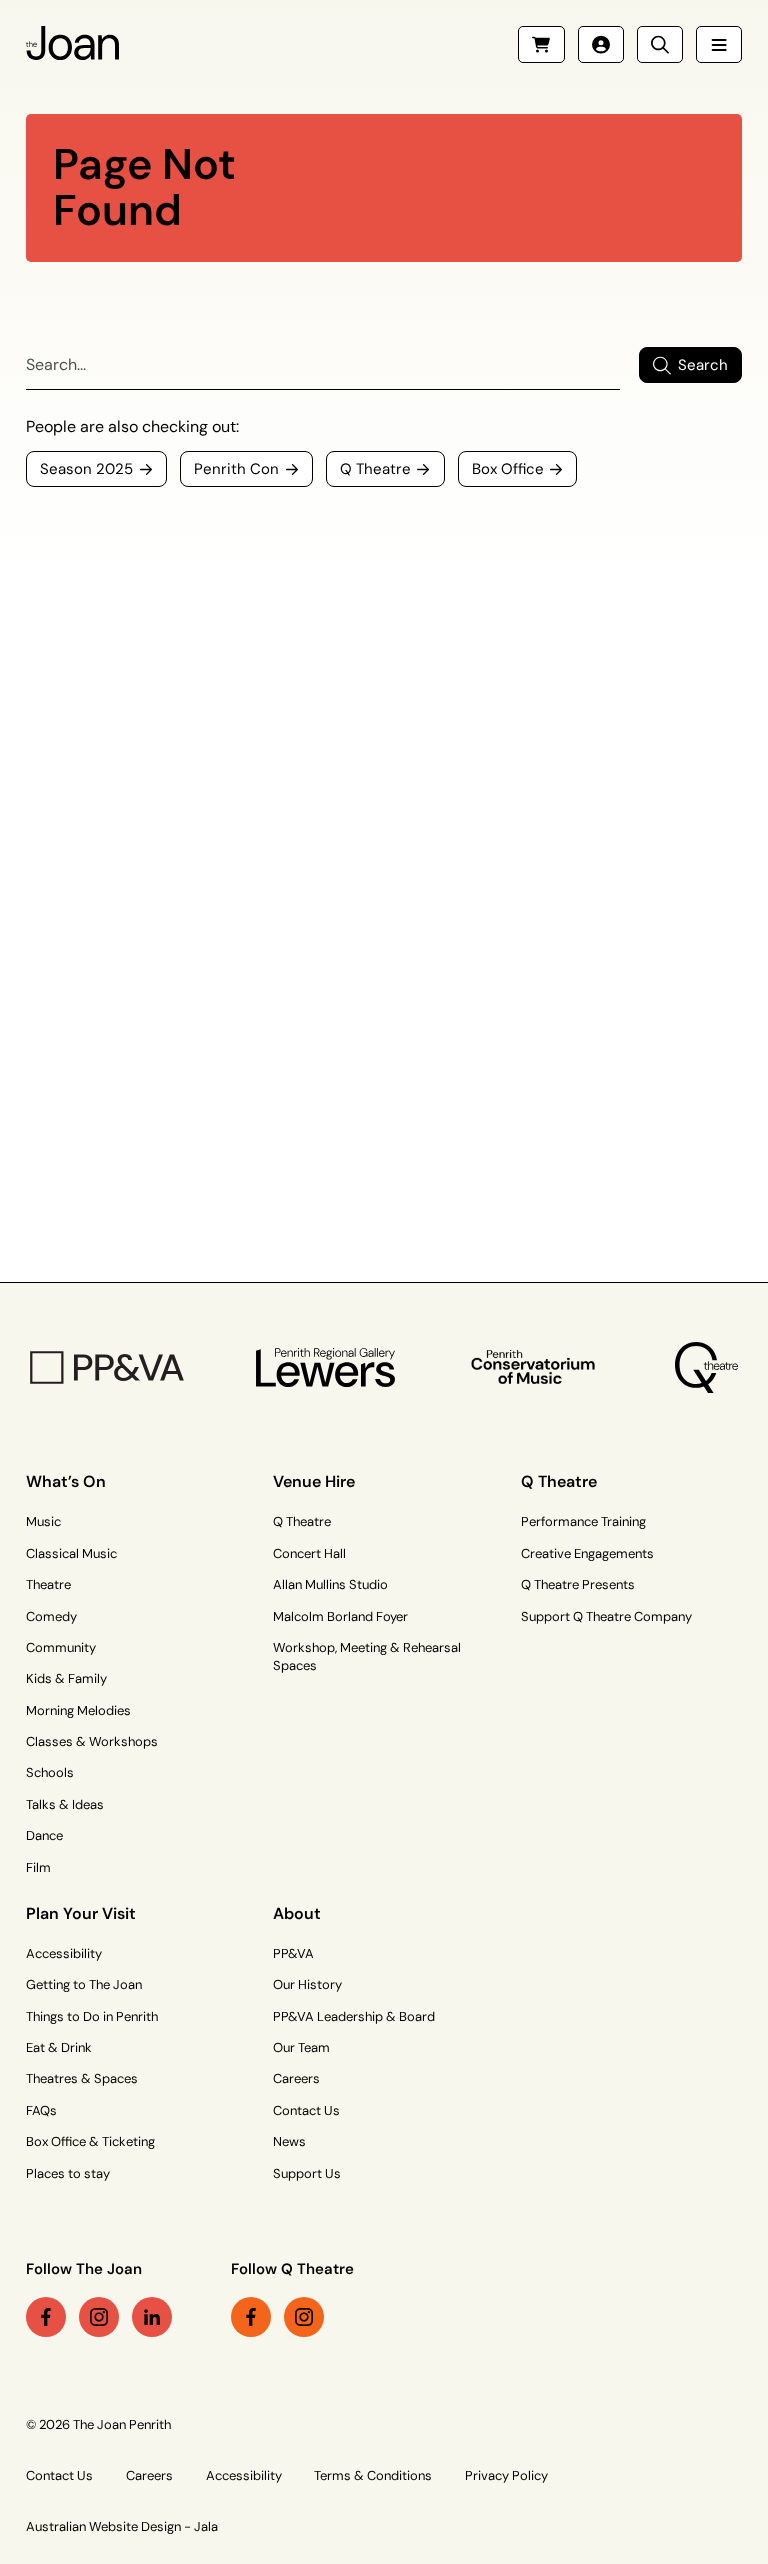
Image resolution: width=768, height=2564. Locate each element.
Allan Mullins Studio (330, 1584)
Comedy (51, 1616)
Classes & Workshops (92, 1741)
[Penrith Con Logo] (535, 1368)
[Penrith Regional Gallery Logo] (325, 1367)
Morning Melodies (78, 1710)
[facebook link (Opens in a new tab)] (46, 2317)
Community (61, 1647)
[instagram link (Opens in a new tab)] (99, 2317)
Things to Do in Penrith (92, 2016)
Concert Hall (309, 1553)
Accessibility (64, 1953)
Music (43, 1521)
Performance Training (583, 1521)
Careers (296, 2078)
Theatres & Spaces (82, 2078)
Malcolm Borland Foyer (340, 1616)
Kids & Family (66, 1678)
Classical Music (71, 1553)
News (289, 2141)
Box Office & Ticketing (90, 2141)
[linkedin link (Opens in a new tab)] (152, 2317)
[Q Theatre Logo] (706, 1367)
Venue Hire (314, 1481)
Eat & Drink (59, 2047)
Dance (44, 1835)
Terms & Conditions (373, 2475)
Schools (50, 1772)
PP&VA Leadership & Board (354, 2016)
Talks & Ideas (65, 1804)
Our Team (301, 2047)
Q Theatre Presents (578, 1584)
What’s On (66, 1481)
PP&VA (293, 1953)
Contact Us (306, 2110)
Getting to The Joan (84, 1984)
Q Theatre (302, 1521)
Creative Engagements (587, 1553)
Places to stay (68, 2173)
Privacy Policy (506, 2475)
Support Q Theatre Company (606, 1616)
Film (38, 1867)
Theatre (48, 1584)
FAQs (41, 2110)
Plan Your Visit (81, 1913)
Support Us (307, 2173)
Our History (307, 1984)
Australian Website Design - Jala (122, 2526)
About (297, 1913)
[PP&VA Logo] (107, 1368)
